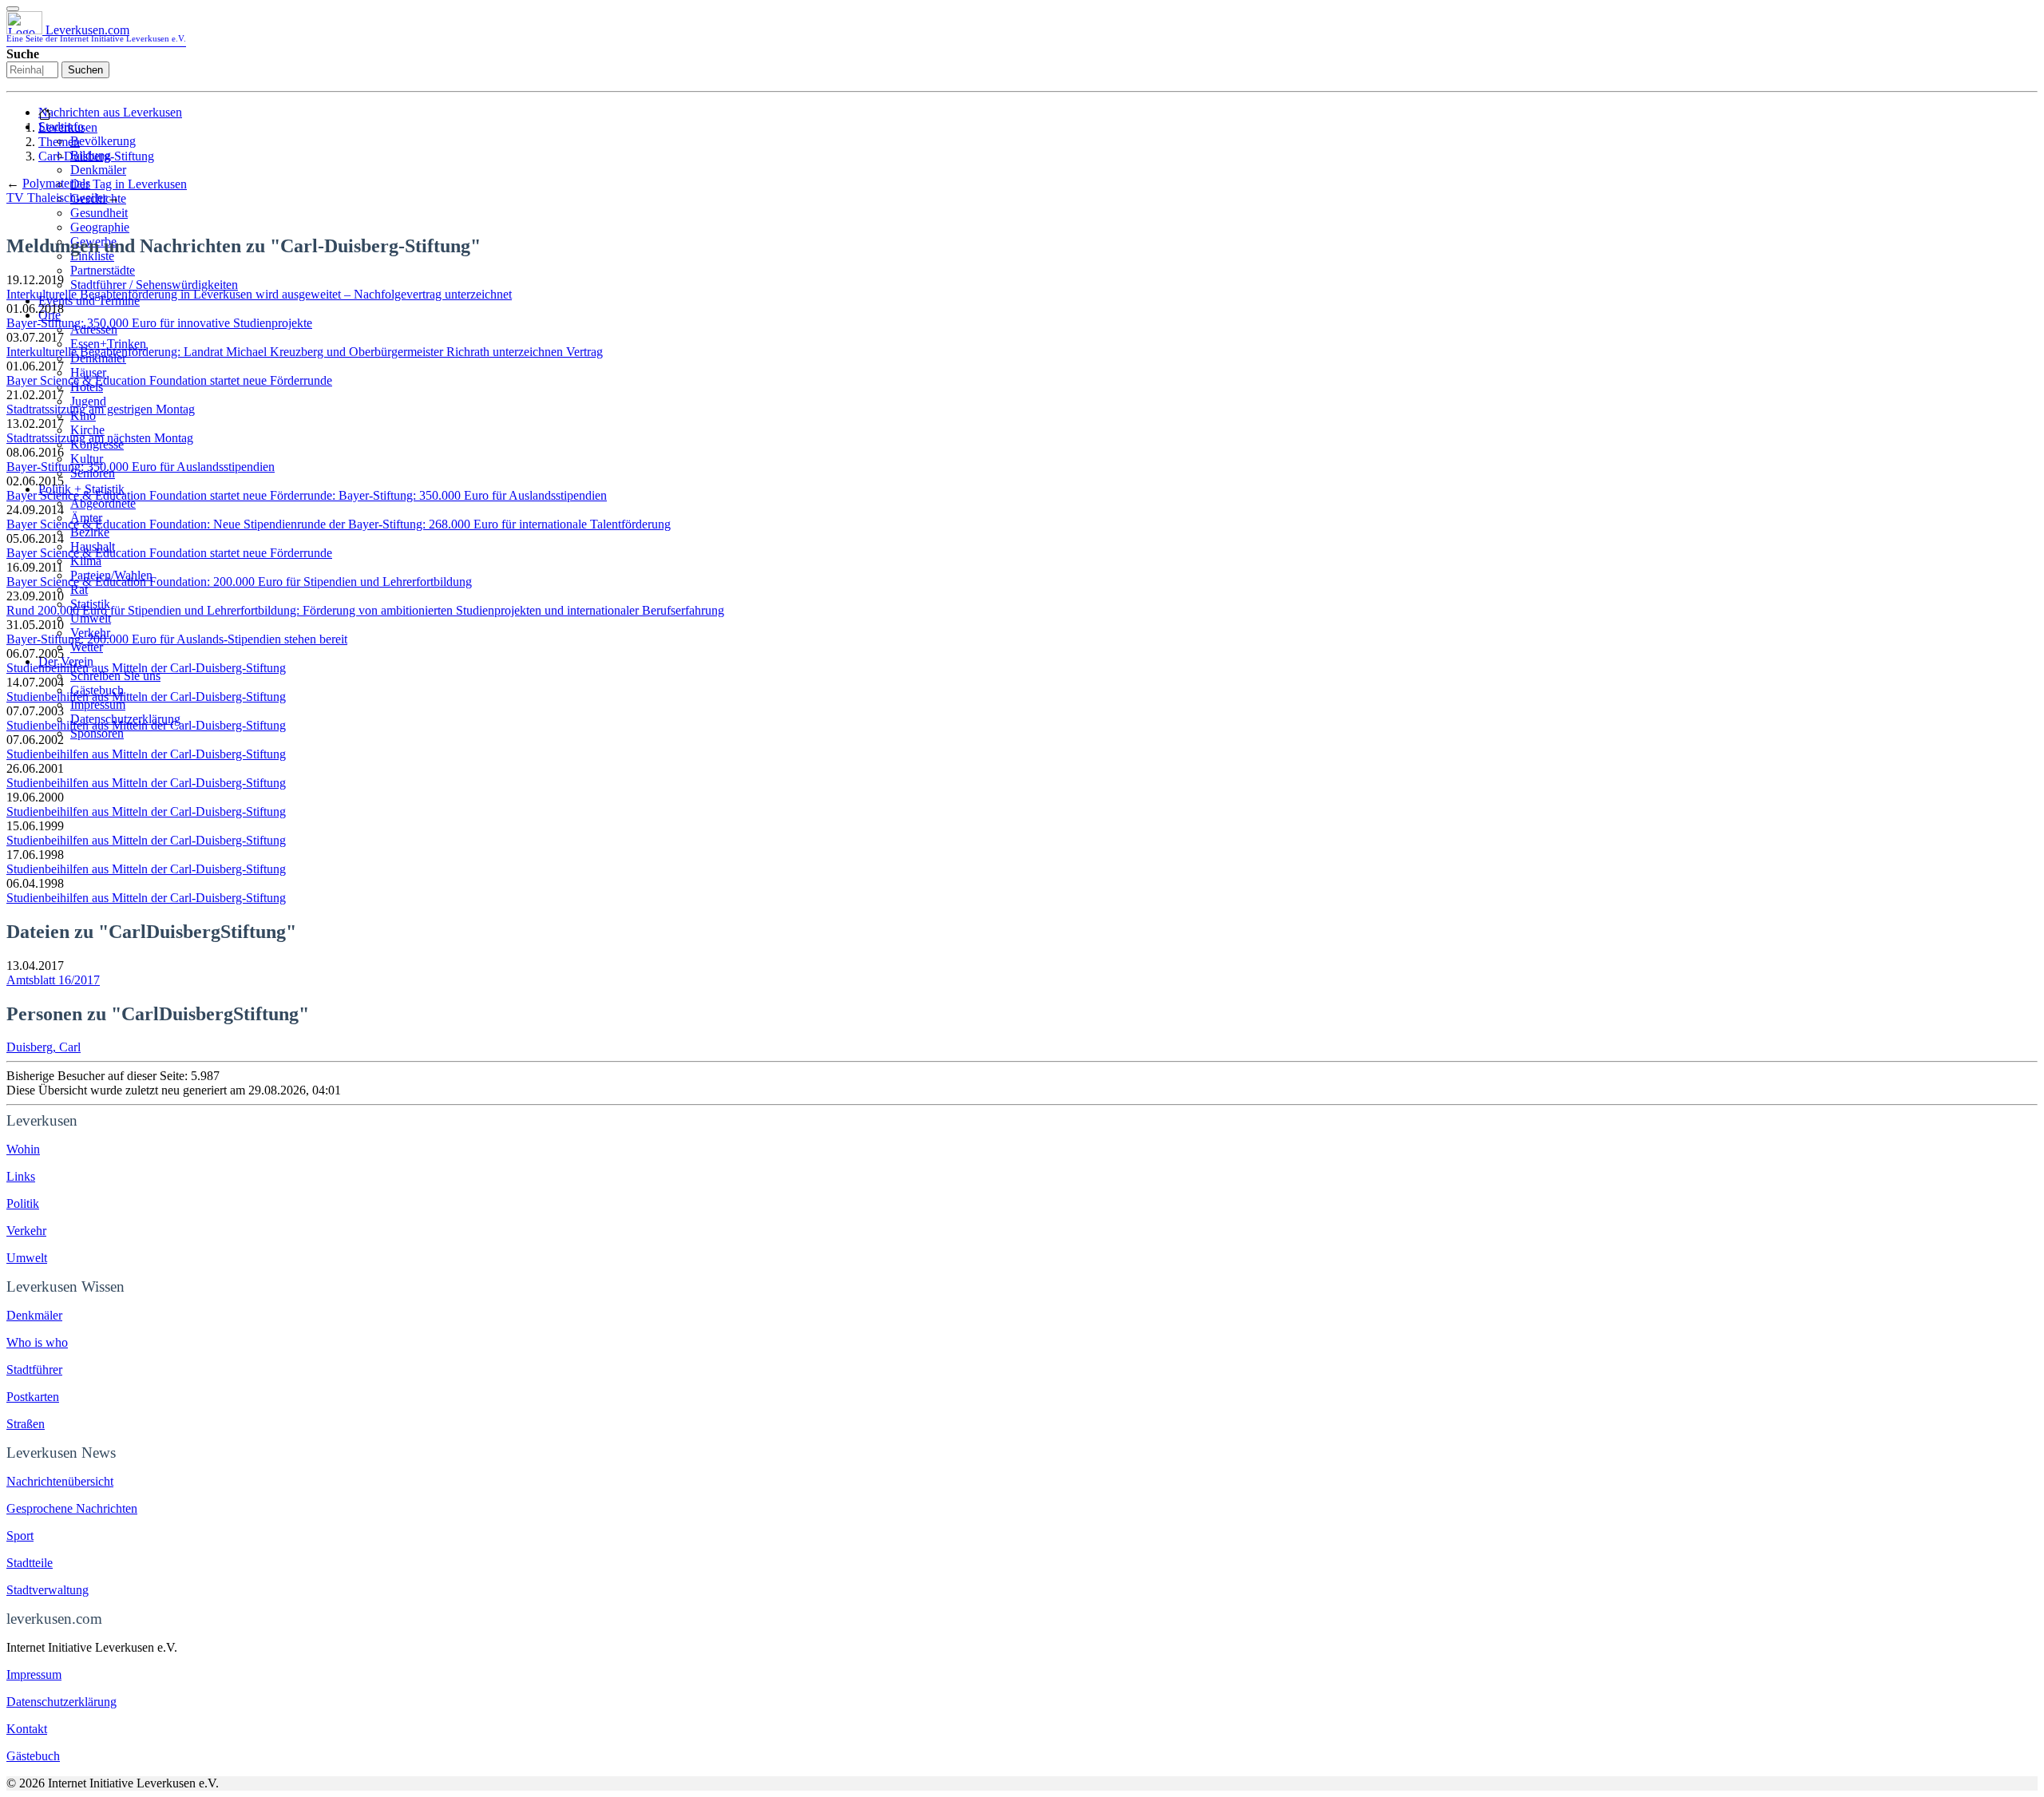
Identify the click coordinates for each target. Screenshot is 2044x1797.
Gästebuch (33, 1756)
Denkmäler (98, 170)
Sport (20, 1536)
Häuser (88, 372)
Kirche (87, 430)
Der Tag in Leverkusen (129, 184)
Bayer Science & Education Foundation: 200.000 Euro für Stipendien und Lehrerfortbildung (239, 582)
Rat (79, 590)
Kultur (87, 459)
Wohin (23, 1149)
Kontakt (27, 1729)
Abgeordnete (103, 503)
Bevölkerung (103, 141)
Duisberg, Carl (44, 1047)
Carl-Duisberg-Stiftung (96, 156)
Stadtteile (30, 1563)
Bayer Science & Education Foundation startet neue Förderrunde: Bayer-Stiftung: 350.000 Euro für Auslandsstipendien (307, 495)
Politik (23, 1203)
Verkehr (26, 1231)
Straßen (26, 1424)
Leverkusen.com (96, 33)
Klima (86, 561)
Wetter (87, 647)
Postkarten (33, 1397)
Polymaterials (56, 183)
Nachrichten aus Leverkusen (110, 112)
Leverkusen (68, 127)
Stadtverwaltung (48, 1590)
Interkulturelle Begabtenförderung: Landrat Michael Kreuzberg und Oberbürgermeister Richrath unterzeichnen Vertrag (305, 352)
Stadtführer (34, 1370)
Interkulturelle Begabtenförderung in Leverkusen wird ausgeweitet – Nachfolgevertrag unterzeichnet (259, 294)
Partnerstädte (103, 270)
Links (21, 1176)
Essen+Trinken (108, 344)
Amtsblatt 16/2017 (53, 980)
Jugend (88, 401)
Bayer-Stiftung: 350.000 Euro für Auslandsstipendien (141, 467)
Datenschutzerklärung (61, 1702)
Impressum (98, 705)
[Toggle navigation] (13, 9)
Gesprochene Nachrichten (72, 1508)
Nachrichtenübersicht (60, 1481)
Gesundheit (99, 213)
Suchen (85, 70)
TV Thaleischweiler (57, 198)
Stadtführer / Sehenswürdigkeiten (154, 285)
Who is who (37, 1342)
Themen (59, 142)
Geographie (100, 227)
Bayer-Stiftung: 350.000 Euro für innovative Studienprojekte (159, 323)
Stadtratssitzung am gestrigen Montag (101, 409)
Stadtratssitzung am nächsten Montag (100, 438)
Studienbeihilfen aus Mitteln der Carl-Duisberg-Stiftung (146, 668)
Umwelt (91, 618)
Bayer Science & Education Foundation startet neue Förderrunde (169, 380)
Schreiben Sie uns (115, 676)
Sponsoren (97, 733)
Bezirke (90, 532)
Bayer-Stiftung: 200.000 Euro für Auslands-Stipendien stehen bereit (177, 639)
